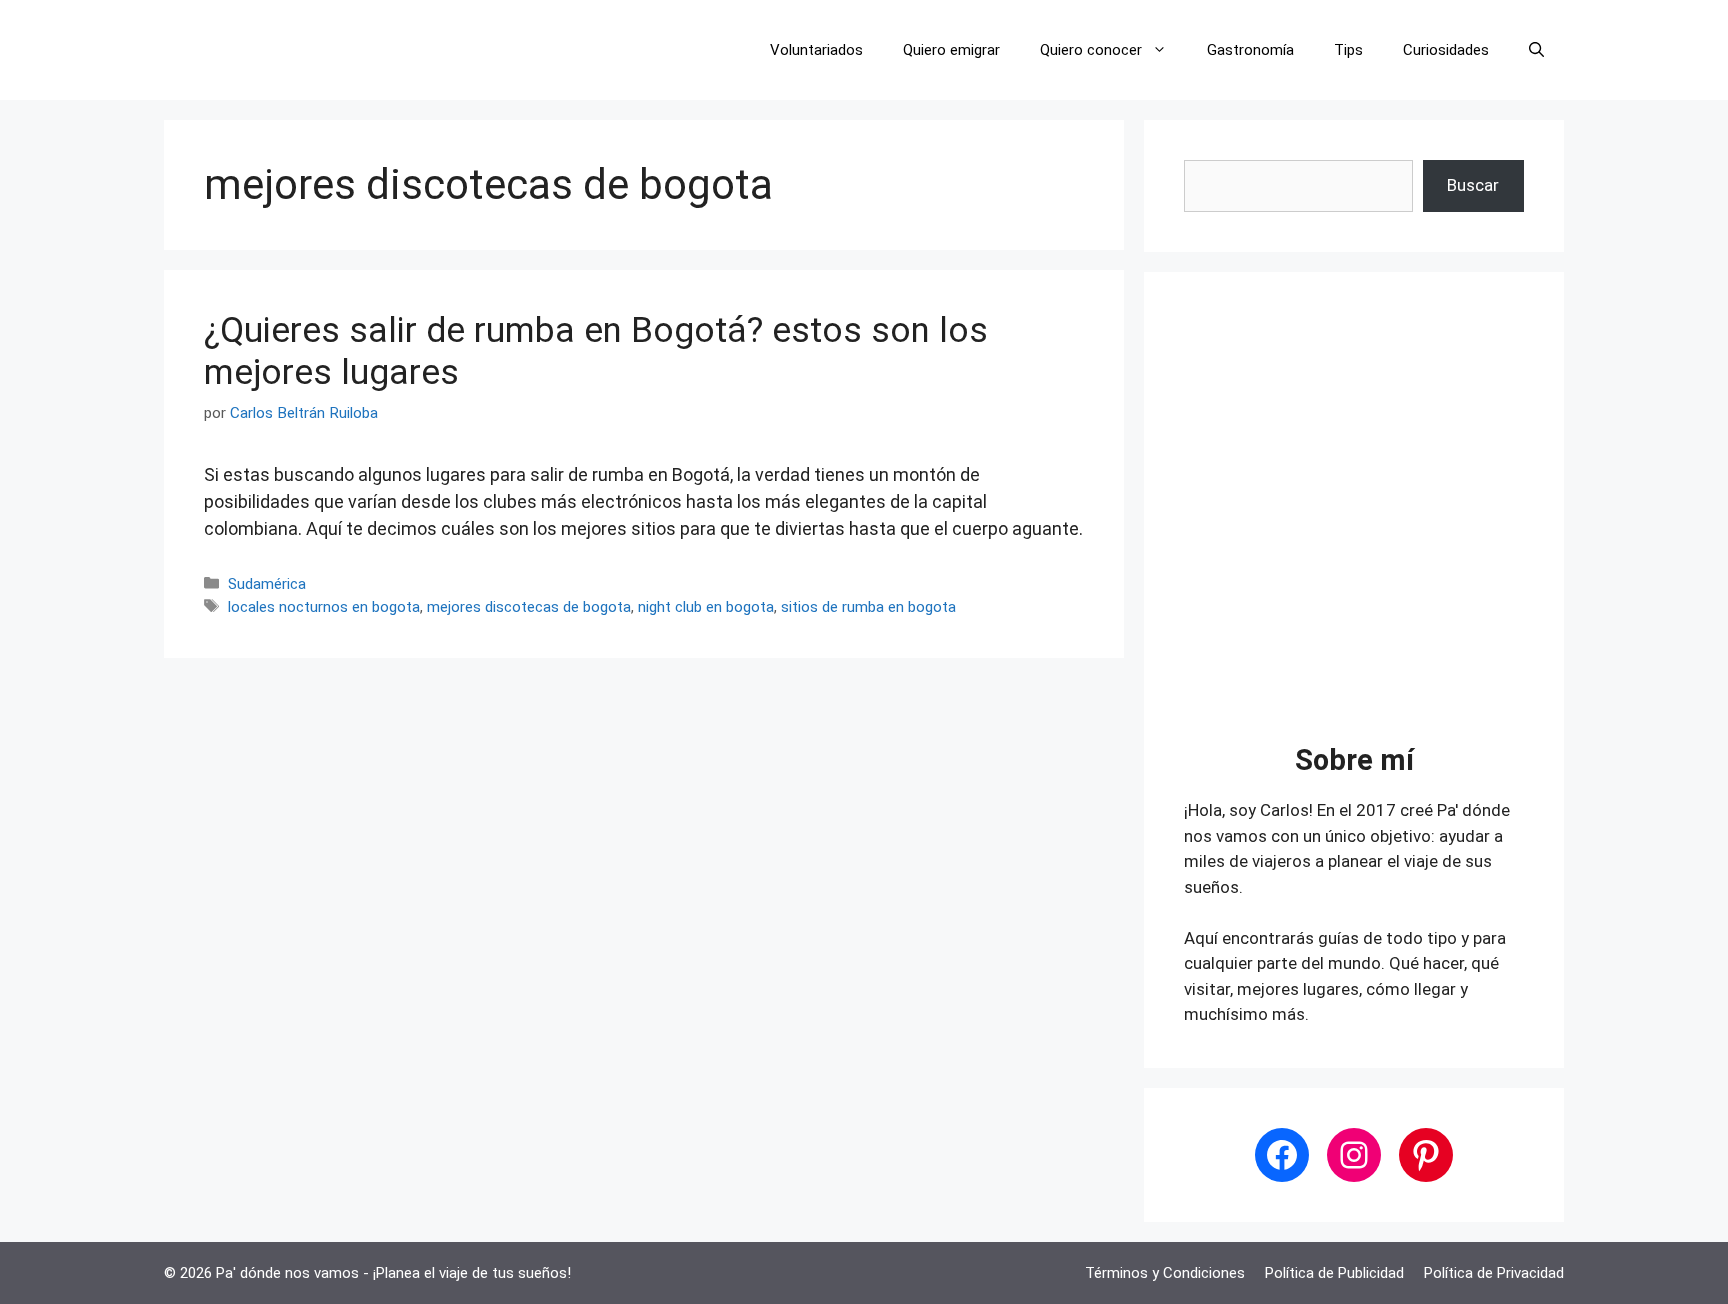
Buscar (1473, 185)
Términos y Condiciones (1165, 1273)
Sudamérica (267, 584)
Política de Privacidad (1494, 1273)
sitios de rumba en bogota (868, 607)
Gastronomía (1250, 50)
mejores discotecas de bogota (529, 607)
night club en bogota (706, 607)
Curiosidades (1446, 50)
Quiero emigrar (951, 50)
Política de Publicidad (1334, 1273)
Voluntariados (816, 50)
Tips (1348, 50)
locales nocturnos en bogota (324, 607)
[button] (1536, 50)
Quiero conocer (1091, 50)
